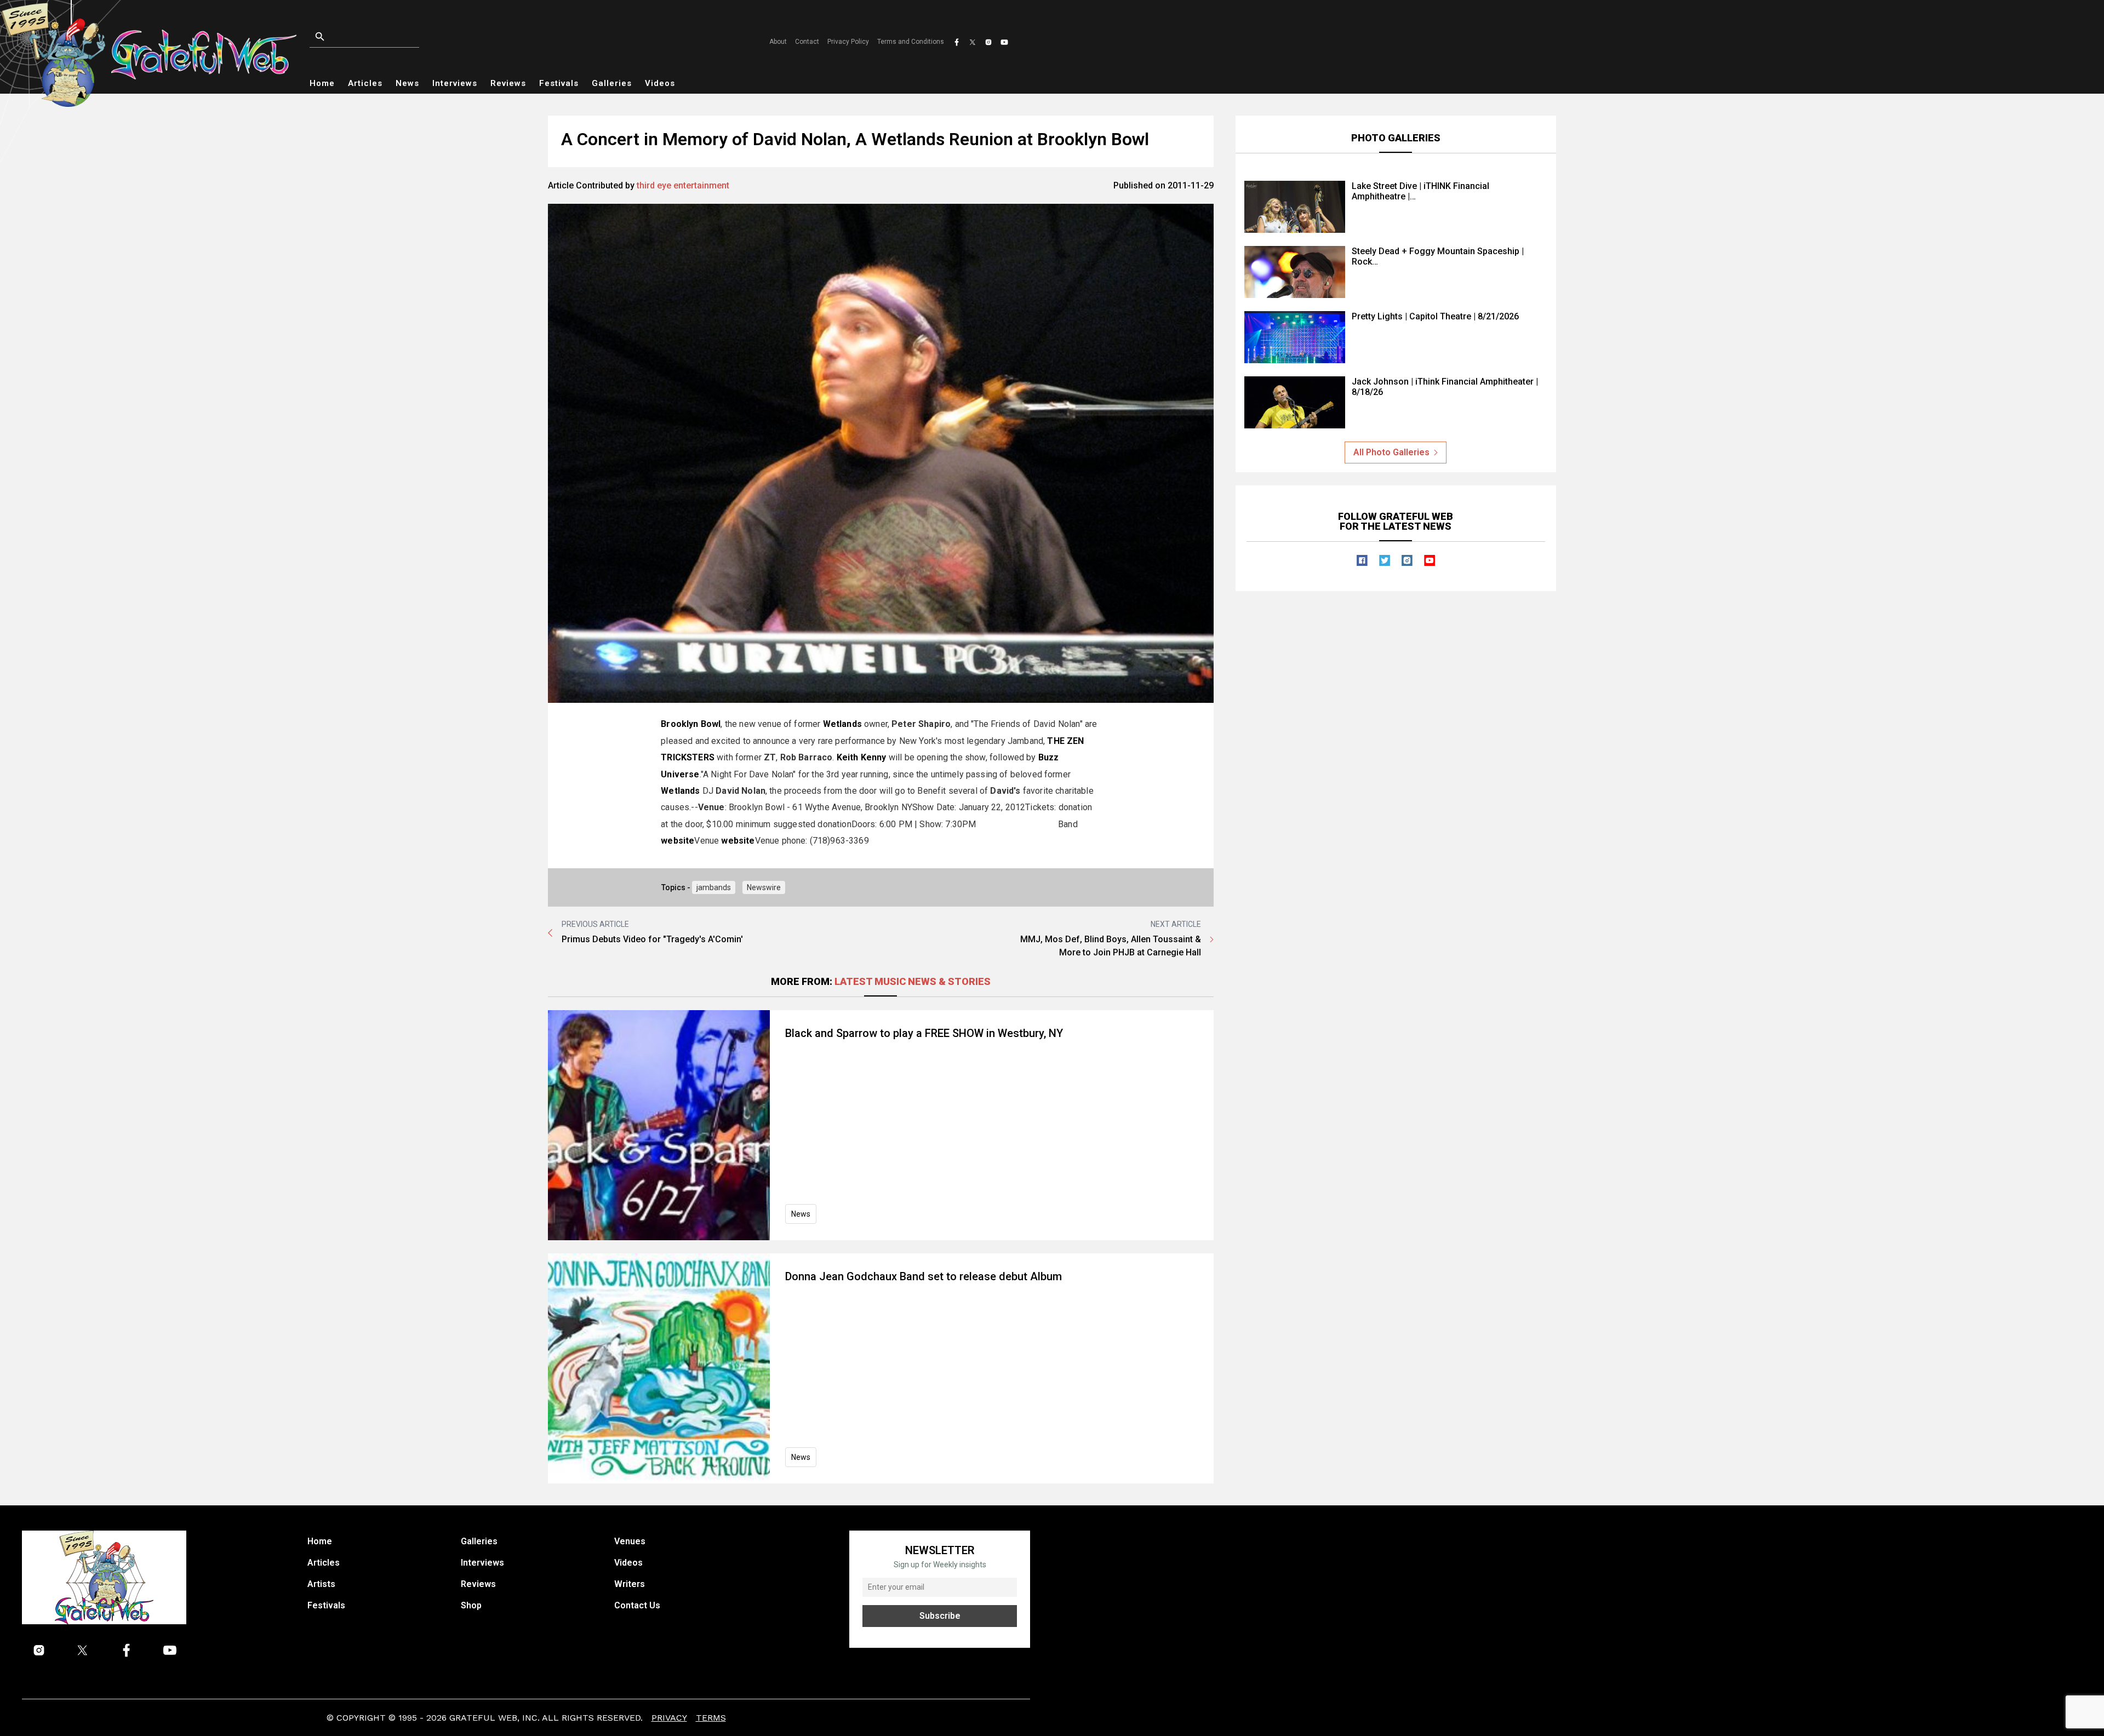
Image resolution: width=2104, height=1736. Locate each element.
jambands (714, 887)
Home (322, 83)
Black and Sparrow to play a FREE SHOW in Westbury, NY (924, 1033)
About (778, 42)
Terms (711, 1718)
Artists (321, 1584)
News (407, 83)
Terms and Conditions (911, 42)
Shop (471, 1605)
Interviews (455, 83)
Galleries (612, 83)
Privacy (669, 1718)
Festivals (559, 83)
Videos (660, 83)
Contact (807, 42)
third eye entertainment (683, 185)
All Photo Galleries (1391, 452)
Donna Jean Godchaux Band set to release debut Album (924, 1276)
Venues (630, 1541)
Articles (365, 83)
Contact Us (637, 1605)
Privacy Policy (848, 42)
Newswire (764, 887)
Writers (630, 1584)
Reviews (508, 83)
